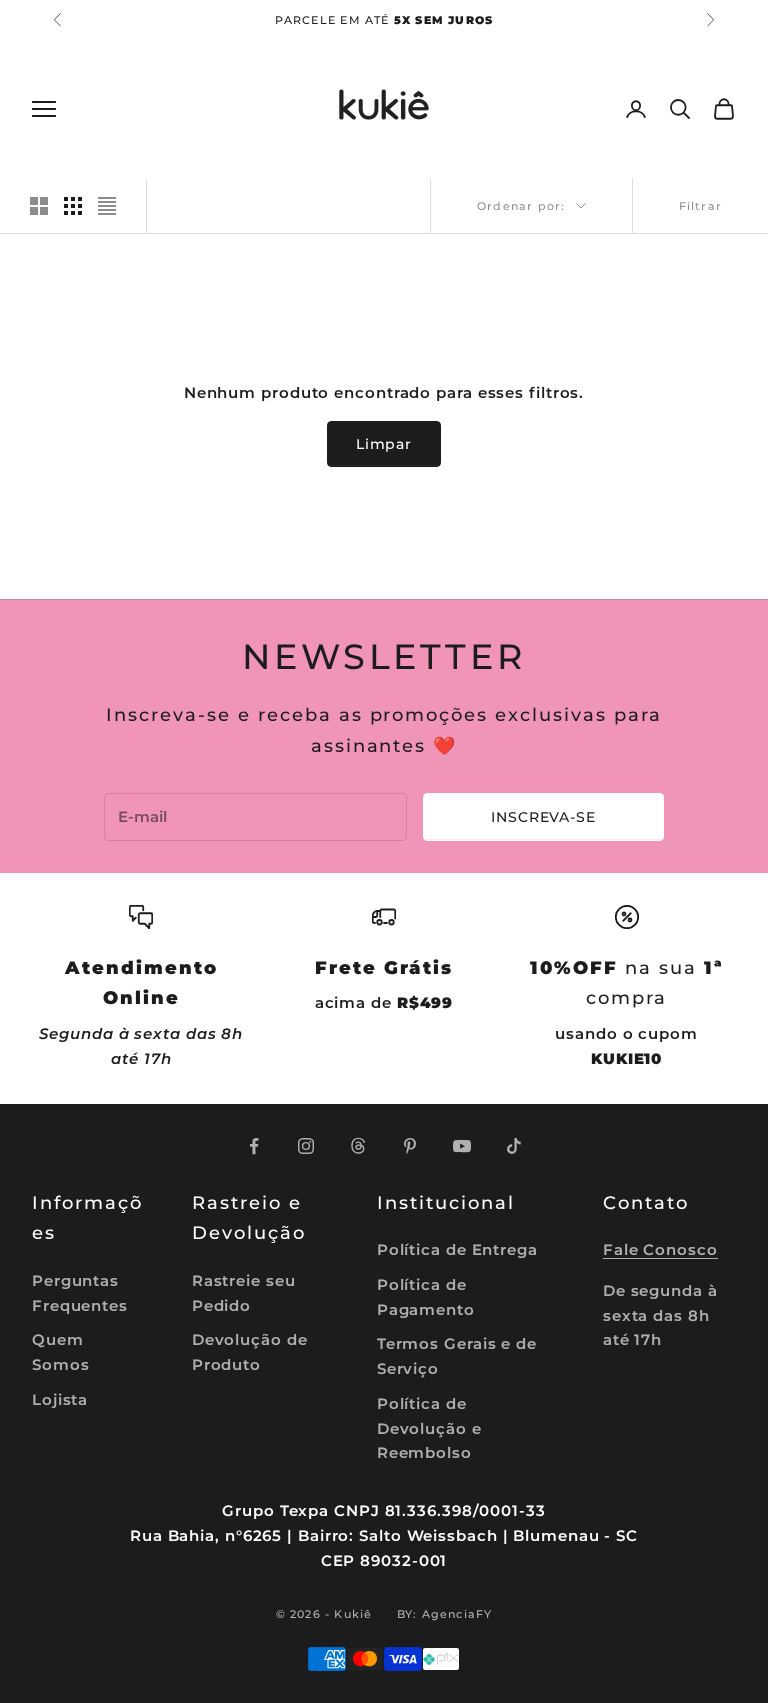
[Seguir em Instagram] (306, 1146)
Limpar (384, 444)
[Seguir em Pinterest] (410, 1146)
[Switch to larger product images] (39, 206)
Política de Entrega (457, 1249)
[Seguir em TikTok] (514, 1146)
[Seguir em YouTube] (462, 1146)
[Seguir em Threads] (358, 1146)
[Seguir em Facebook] (254, 1146)
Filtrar (700, 206)
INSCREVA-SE (543, 817)
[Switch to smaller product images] (73, 206)
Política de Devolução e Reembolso (429, 1428)
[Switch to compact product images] (107, 206)
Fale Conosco (660, 1249)
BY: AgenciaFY (445, 1614)
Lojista (60, 1399)
